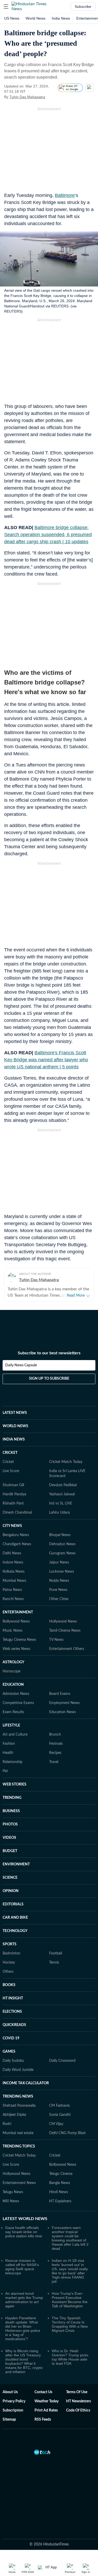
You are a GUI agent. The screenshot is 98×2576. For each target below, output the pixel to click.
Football (56, 1953)
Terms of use (77, 2392)
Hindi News (59, 2192)
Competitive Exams (18, 1703)
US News (12, 18)
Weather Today (47, 2401)
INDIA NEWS (14, 1439)
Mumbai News (14, 1581)
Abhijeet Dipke (14, 2115)
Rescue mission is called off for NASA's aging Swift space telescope (22, 2267)
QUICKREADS (14, 2025)
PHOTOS (10, 1824)
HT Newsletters (79, 2401)
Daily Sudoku (13, 2061)
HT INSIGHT (13, 1998)
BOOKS (9, 1985)
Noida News (59, 1581)
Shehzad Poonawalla (19, 2106)
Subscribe (83, 7)
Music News (13, 1631)
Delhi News (12, 1553)
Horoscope (11, 1671)
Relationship (13, 1762)
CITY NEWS (12, 1526)
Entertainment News (19, 2183)
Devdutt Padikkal (63, 1485)
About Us (10, 2392)
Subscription (13, 2410)
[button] (6, 7)
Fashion (9, 1744)
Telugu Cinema (61, 2174)
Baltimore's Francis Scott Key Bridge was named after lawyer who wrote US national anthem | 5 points (46, 1060)
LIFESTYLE (11, 1725)
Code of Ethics (78, 2410)
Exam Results (13, 1712)
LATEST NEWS (15, 1413)
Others (8, 1972)
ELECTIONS (12, 2012)
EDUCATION (13, 1685)
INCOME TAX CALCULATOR (26, 2083)
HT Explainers (60, 2201)
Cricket (8, 1462)
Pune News (58, 1590)
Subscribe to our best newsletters (49, 1353)
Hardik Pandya (14, 1494)
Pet (5, 1771)
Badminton (11, 1953)
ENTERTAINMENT (18, 1612)
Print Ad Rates (46, 2410)
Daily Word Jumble (18, 2070)
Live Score (11, 1471)
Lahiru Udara (59, 1513)
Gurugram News (62, 1553)
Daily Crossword (62, 2061)
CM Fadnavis (59, 2106)
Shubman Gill (13, 1485)
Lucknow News (62, 1572)
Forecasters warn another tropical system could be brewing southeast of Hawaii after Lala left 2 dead (70, 2238)
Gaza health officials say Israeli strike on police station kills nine (24, 2232)
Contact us (43, 2392)
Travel (54, 1762)
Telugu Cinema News (19, 1640)
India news (61, 18)
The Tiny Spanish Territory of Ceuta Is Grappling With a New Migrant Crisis (70, 2324)
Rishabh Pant (13, 1503)
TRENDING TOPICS (19, 2146)
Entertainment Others (67, 1649)
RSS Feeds (43, 2420)
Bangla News (60, 2183)
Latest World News (25, 2219)
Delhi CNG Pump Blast (67, 2133)
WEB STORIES (15, 1784)
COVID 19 (11, 2038)
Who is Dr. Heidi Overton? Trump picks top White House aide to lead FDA (70, 2357)
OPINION (11, 1891)
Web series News (16, 1649)
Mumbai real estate (18, 2133)
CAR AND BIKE (15, 1918)
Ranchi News (13, 1599)
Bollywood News (16, 1621)
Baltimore (65, 195)
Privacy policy (14, 2401)
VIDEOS (9, 1838)
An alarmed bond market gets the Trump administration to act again (24, 2300)
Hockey (9, 1963)
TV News (56, 1640)
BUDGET (10, 1851)
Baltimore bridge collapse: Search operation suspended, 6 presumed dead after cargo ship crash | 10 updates (48, 535)
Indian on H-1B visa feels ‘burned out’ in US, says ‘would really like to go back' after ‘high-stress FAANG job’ (70, 2271)
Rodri (7, 2124)
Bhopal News (60, 1535)
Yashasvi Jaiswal (62, 1494)
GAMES (9, 2052)
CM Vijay (56, 2124)
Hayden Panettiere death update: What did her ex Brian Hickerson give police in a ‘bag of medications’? (23, 2328)
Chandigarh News (17, 1544)
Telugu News (13, 2192)
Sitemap (9, 2420)
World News (36, 18)
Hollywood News (63, 1621)
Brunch (55, 1735)
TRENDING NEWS (18, 2097)
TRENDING (12, 1798)
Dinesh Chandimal (17, 1513)
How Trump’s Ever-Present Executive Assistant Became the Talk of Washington (70, 2300)
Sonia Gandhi (60, 2115)
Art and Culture (15, 1735)
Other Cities (59, 1599)
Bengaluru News (16, 1535)
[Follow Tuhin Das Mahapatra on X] (52, 97)
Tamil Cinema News (65, 1631)
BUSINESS (11, 1811)
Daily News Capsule (21, 1365)
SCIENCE (10, 1878)
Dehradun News (62, 1544)
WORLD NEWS (15, 1426)
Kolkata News (14, 1572)
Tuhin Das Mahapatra (27, 97)
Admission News (16, 1694)
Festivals (56, 1744)
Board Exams (60, 1694)
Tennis (54, 1963)
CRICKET (10, 1453)
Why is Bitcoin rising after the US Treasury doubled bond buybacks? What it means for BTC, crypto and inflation (24, 2361)
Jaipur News (59, 1562)
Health (8, 1753)
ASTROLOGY (13, 1662)
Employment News (64, 1703)
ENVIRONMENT (16, 1864)
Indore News (13, 1562)
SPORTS (10, 1944)
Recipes (55, 1753)
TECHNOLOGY (15, 1931)
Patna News (12, 1590)
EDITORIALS (13, 1904)
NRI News (11, 2201)
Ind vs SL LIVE (61, 1503)
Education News (62, 1712)
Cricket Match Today (66, 1462)
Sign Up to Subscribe (49, 1379)
